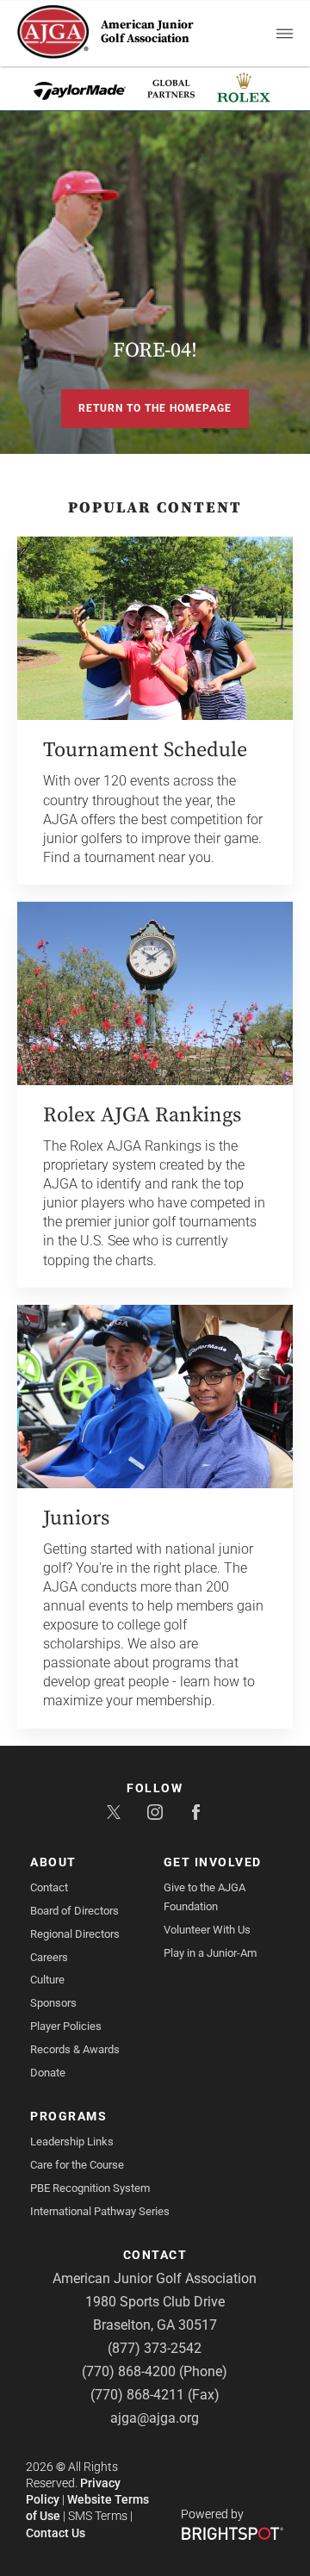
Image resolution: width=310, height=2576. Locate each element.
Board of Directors (74, 1911)
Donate (48, 2073)
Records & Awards (75, 2049)
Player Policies (66, 2026)
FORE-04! (155, 351)
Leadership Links (72, 2141)
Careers (49, 1957)
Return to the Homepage (155, 408)
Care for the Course (77, 2165)
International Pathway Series (100, 2211)
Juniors (76, 1518)
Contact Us (56, 2533)
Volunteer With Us (207, 1930)
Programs (68, 2116)
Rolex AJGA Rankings (142, 1115)
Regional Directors (75, 1934)
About (53, 1862)
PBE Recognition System (90, 2188)
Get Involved (213, 1862)
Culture (47, 1980)
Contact (49, 1887)
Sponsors (53, 2003)
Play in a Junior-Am (210, 1953)
